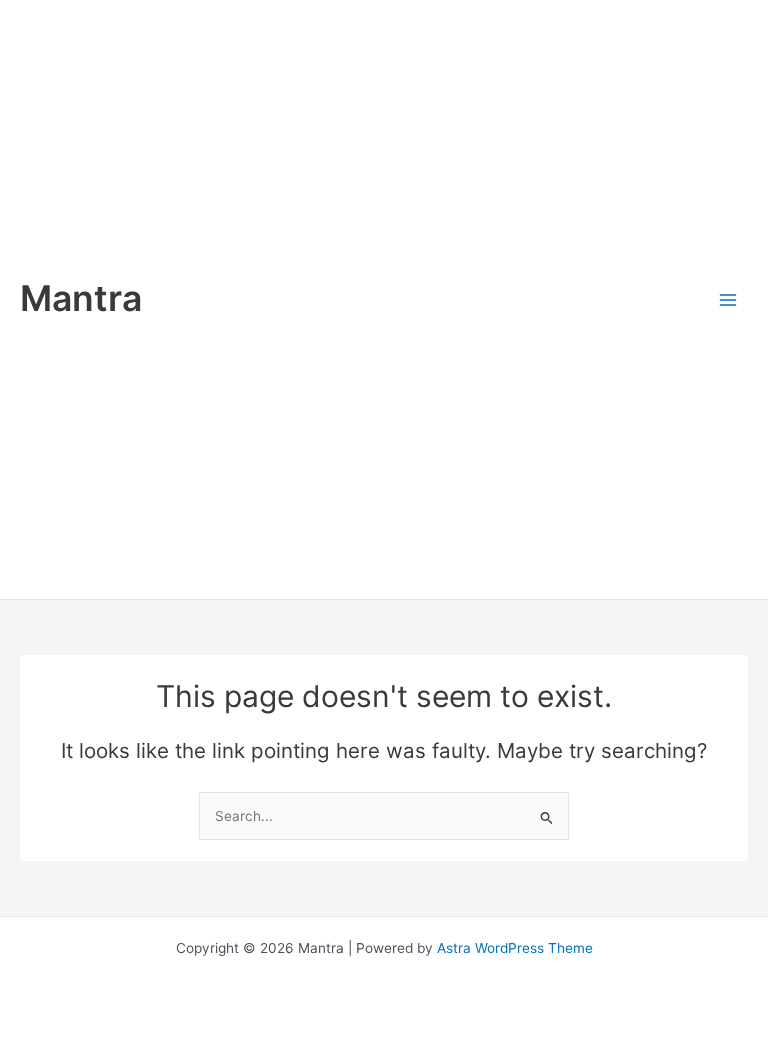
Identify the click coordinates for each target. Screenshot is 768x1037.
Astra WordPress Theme (515, 948)
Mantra (81, 298)
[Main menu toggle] (728, 299)
